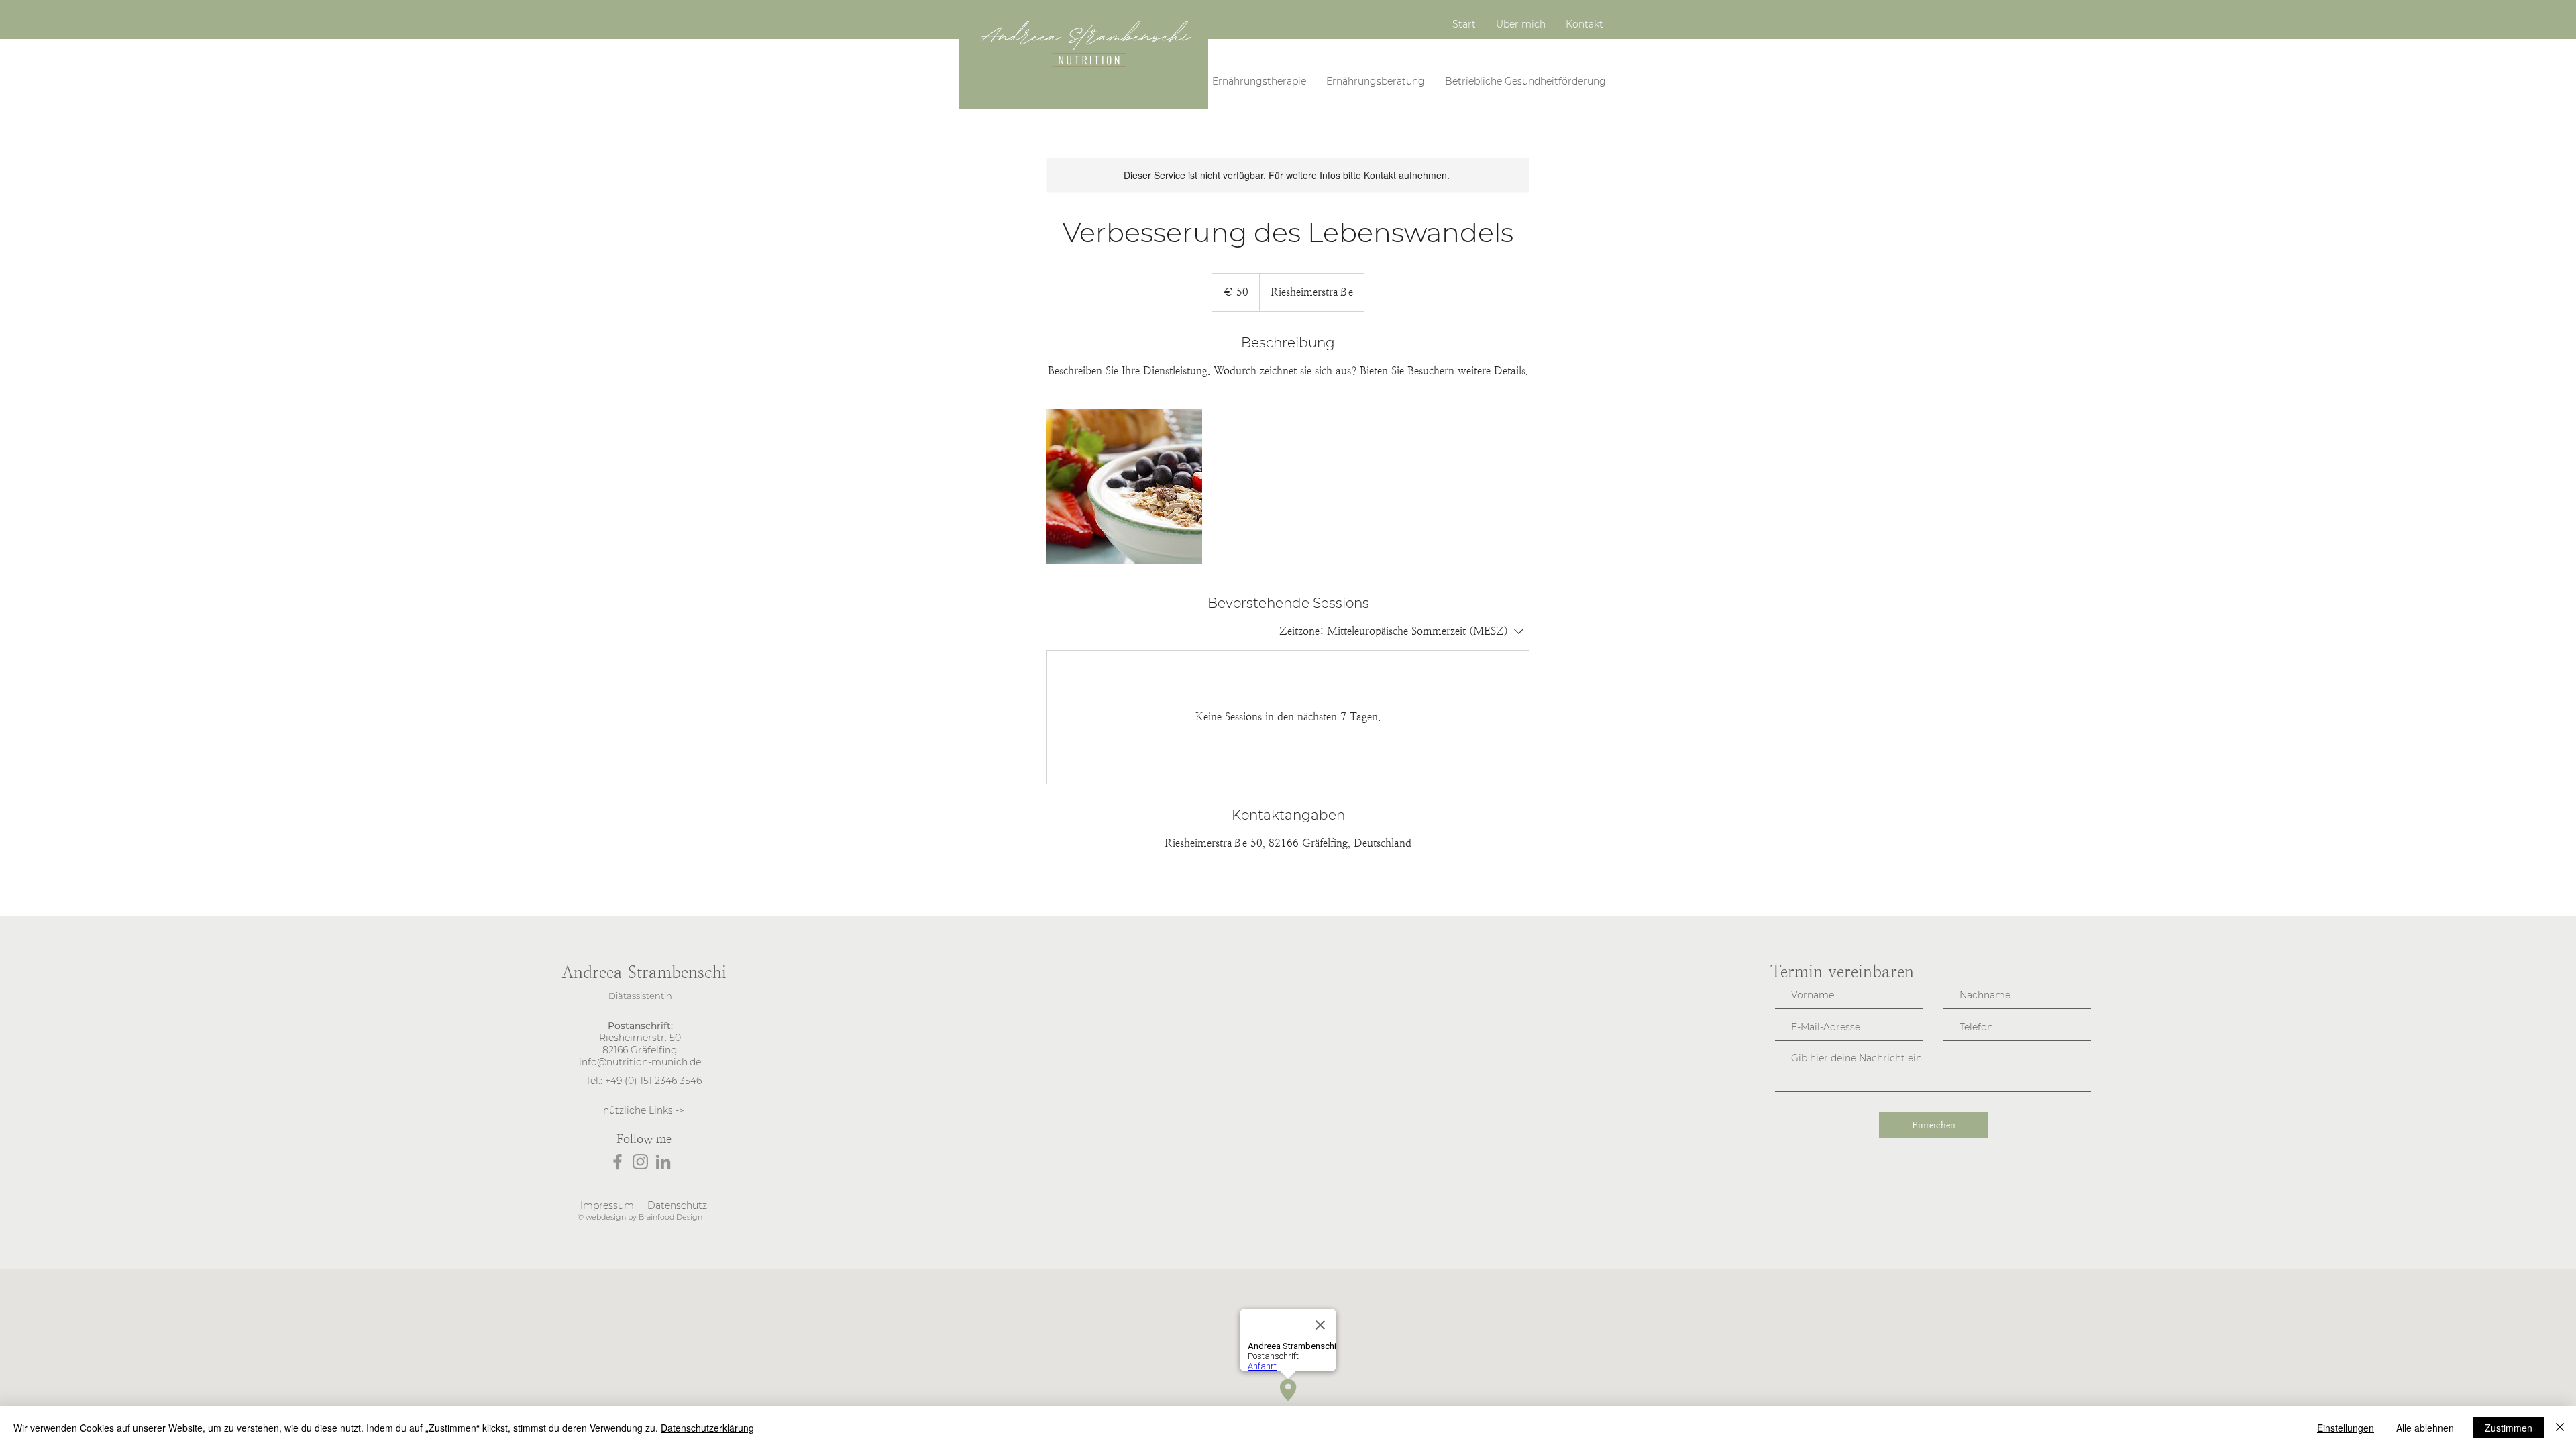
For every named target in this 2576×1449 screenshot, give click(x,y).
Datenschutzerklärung (707, 1428)
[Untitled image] (1124, 486)
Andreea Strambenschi (644, 972)
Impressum (607, 1205)
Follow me (644, 1139)
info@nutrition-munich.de (640, 1062)
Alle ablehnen (2425, 1428)
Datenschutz (677, 1205)
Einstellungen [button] (2346, 1428)
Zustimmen (2509, 1428)
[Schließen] (2560, 1428)
